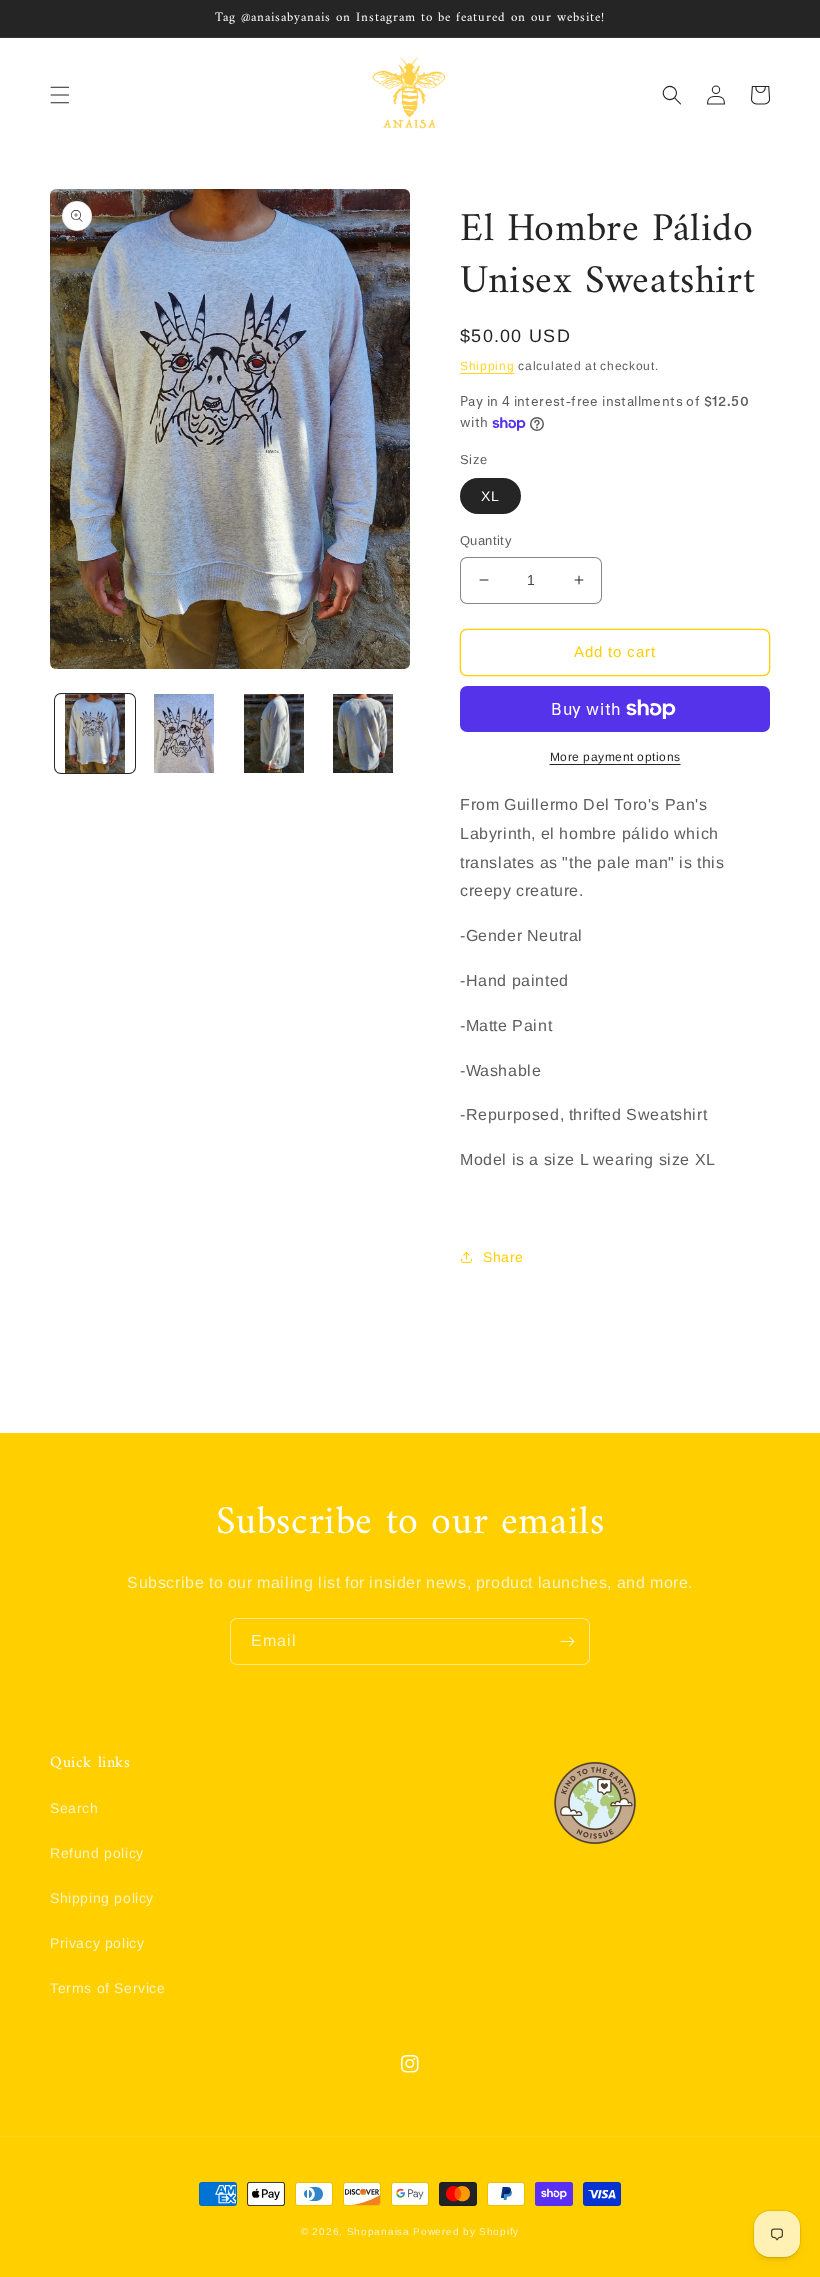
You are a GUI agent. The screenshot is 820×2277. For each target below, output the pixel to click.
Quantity (486, 540)
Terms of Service (108, 1988)
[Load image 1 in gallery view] (95, 734)
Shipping (487, 366)
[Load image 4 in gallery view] (364, 734)
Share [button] (503, 1257)
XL (490, 496)
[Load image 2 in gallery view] (185, 734)
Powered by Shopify (466, 2231)
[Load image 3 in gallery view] (274, 734)
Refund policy (97, 1853)
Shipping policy (102, 1898)
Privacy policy (97, 1943)
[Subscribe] (567, 1641)
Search (74, 1808)
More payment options (615, 757)
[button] (60, 95)
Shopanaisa (378, 2231)
